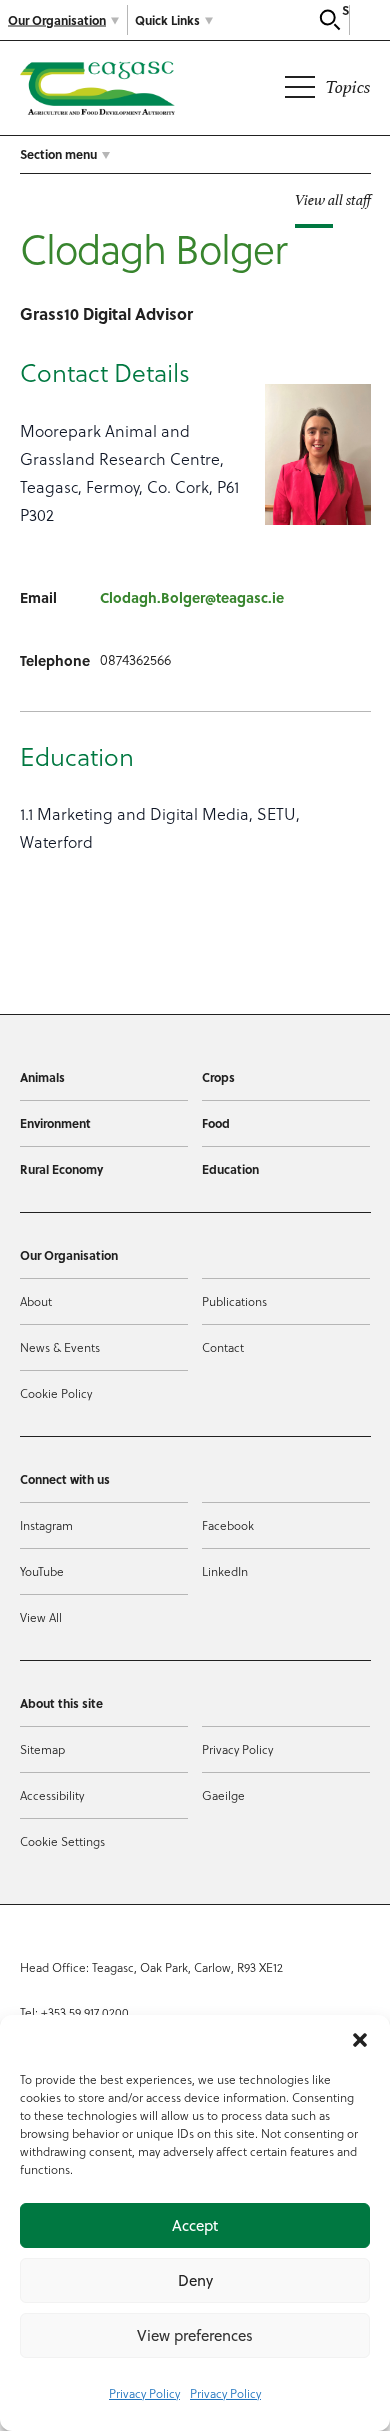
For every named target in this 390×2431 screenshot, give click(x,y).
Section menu (58, 154)
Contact (223, 1347)
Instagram (46, 1525)
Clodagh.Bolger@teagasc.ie (192, 597)
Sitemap (42, 1749)
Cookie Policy (56, 1393)
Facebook (228, 1525)
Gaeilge (223, 1795)
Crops (218, 1077)
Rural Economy (61, 1169)
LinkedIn (225, 1571)
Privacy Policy (144, 2393)
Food (216, 1123)
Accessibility (52, 1795)
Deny (195, 2280)
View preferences (195, 2335)
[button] (360, 2040)
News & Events (60, 1347)
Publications (234, 1301)
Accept (195, 2225)
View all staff (333, 199)
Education (230, 1169)
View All (41, 1617)
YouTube (42, 1571)
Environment (55, 1123)
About (36, 1301)
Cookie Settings (62, 1841)
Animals (42, 1077)
